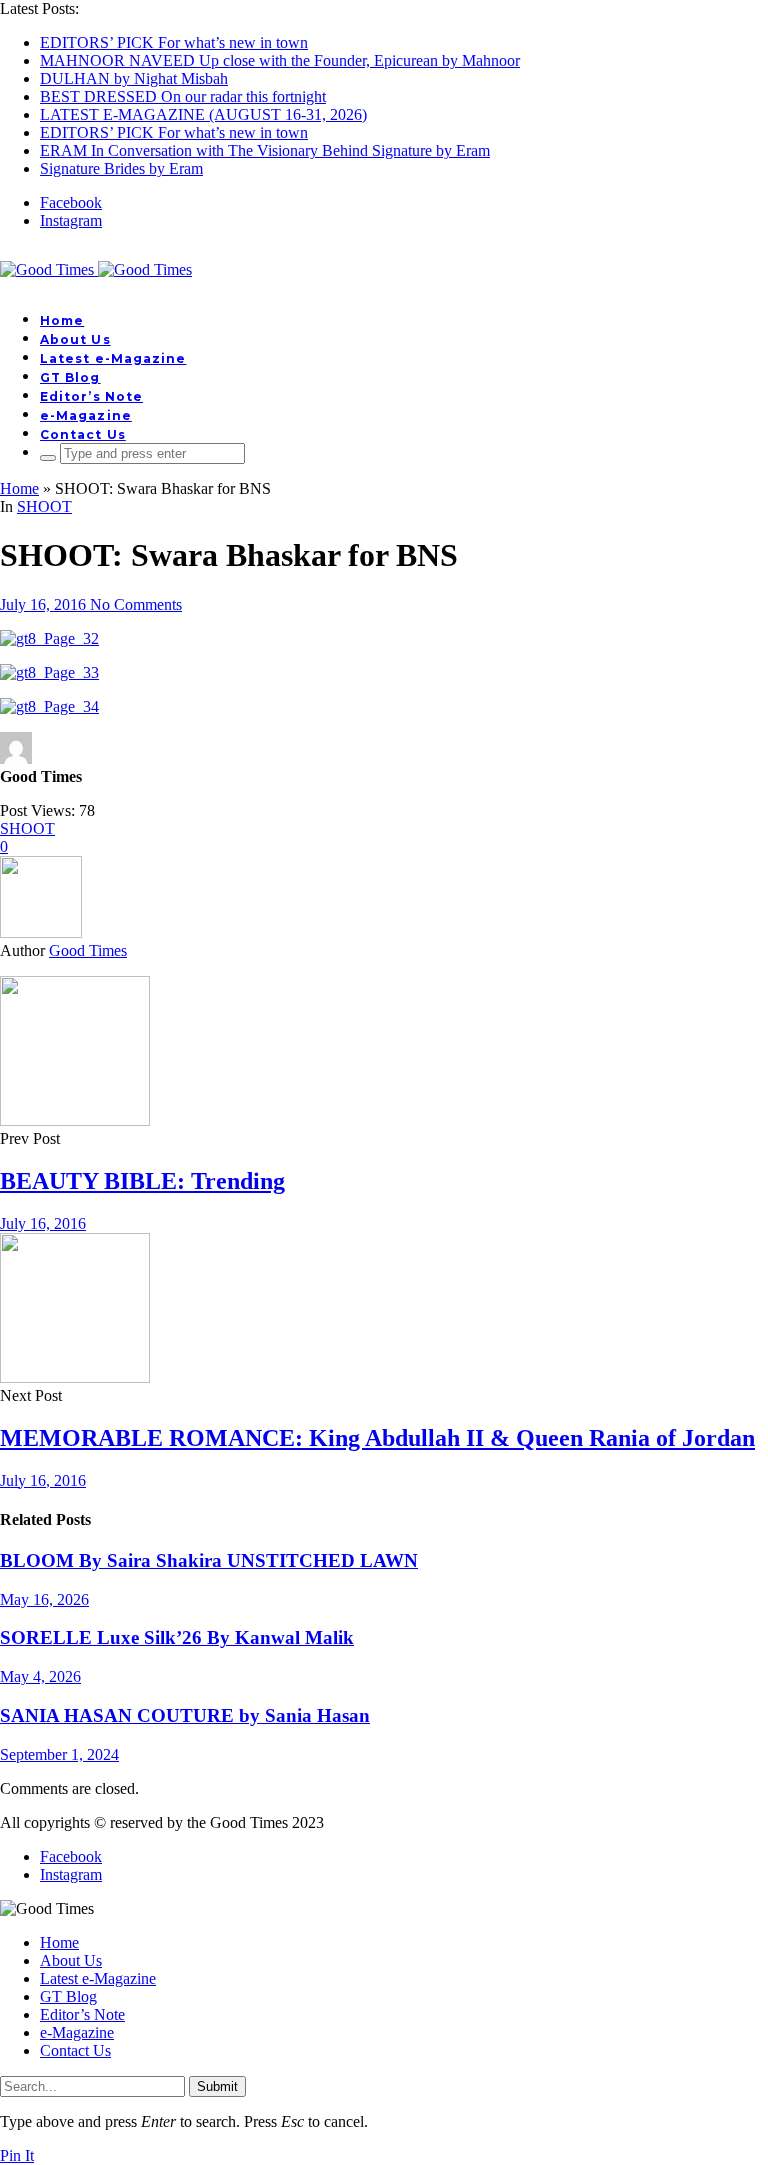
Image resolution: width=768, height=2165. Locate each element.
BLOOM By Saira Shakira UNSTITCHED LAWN (209, 1560)
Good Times (88, 950)
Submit (217, 2086)
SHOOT (44, 506)
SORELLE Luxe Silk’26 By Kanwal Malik (177, 1637)
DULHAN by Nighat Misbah (134, 78)
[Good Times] (96, 269)
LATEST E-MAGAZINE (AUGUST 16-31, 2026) (203, 114)
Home (62, 320)
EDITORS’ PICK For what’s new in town (174, 42)
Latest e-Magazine (113, 358)
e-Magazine (86, 415)
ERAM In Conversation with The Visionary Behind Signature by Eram (265, 150)
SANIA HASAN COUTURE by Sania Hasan (185, 1715)
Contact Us (83, 434)
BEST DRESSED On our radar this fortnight (183, 96)
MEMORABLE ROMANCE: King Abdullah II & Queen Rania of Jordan (377, 1438)
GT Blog (70, 377)
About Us (75, 339)
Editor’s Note (91, 396)
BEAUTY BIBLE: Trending (142, 1181)
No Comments (136, 604)
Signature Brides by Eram (121, 168)
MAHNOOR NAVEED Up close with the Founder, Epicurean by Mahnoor (280, 60)
